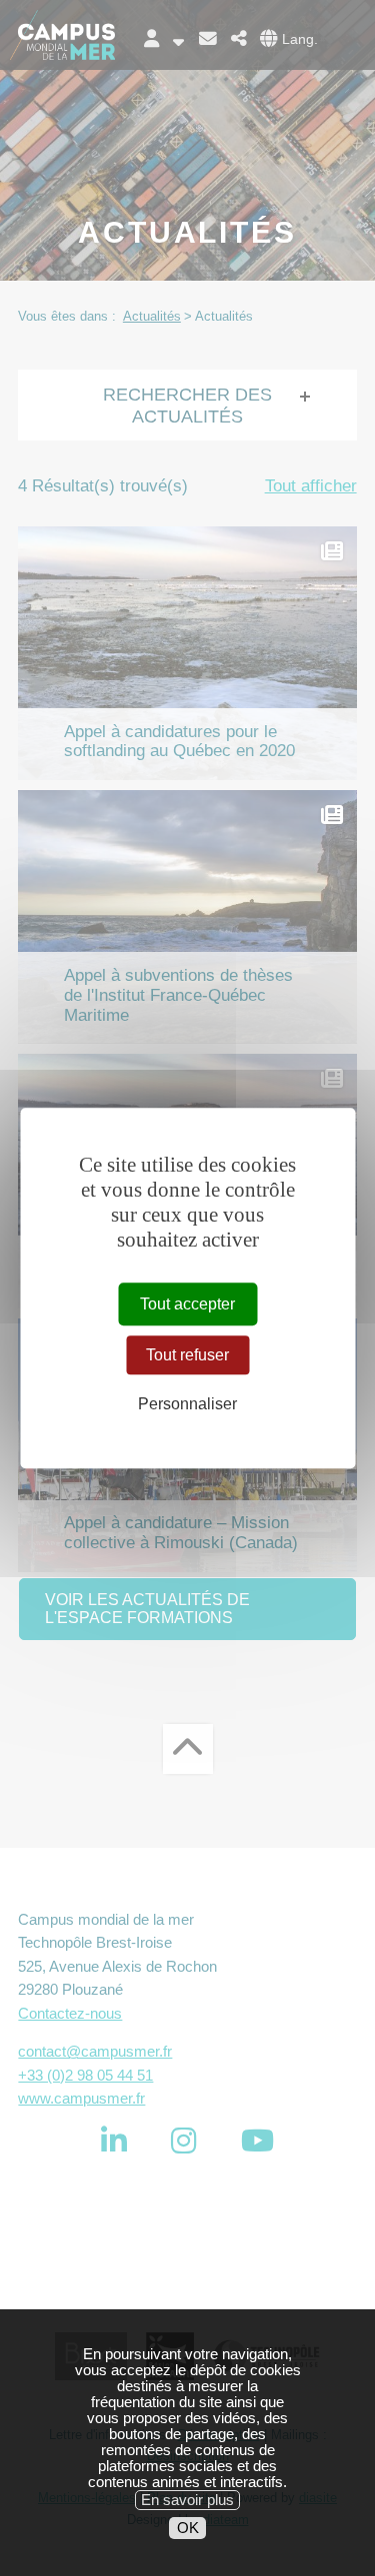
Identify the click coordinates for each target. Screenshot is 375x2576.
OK (188, 2528)
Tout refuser (187, 1355)
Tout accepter (187, 1304)
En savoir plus (187, 2500)
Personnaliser (187, 1404)
